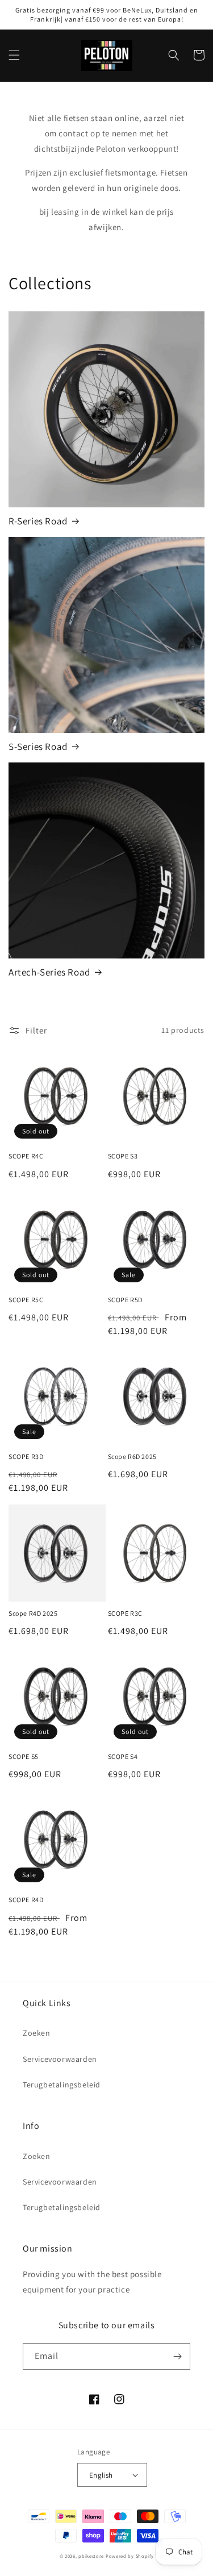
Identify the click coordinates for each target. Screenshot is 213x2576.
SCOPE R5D (125, 1300)
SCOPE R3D (26, 1456)
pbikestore (91, 2556)
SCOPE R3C (125, 1613)
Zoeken (37, 2033)
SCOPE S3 (123, 1156)
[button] (14, 55)
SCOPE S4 (123, 1756)
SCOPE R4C (26, 1156)
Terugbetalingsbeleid (62, 2085)
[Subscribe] (177, 2356)
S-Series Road (38, 747)
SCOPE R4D (26, 1900)
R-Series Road (38, 521)
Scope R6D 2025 (132, 1456)
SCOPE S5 (24, 1756)
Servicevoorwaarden (60, 2059)
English (101, 2475)
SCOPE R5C (26, 1300)
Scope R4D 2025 (33, 1613)
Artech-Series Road (49, 972)
